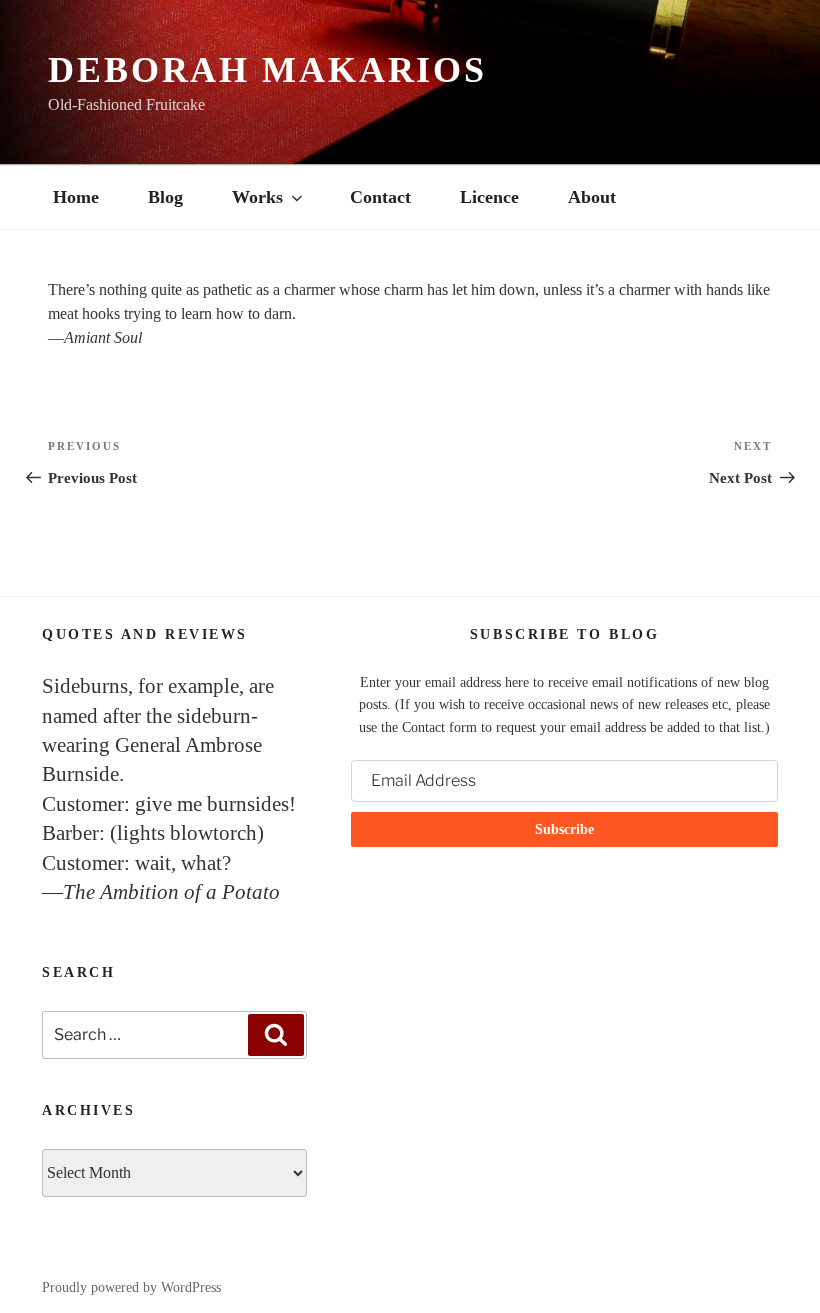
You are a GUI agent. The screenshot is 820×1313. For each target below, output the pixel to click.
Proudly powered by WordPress (131, 1287)
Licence (489, 197)
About (592, 197)
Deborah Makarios (267, 70)
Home (76, 197)
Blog (165, 197)
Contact (380, 197)
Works (257, 197)
